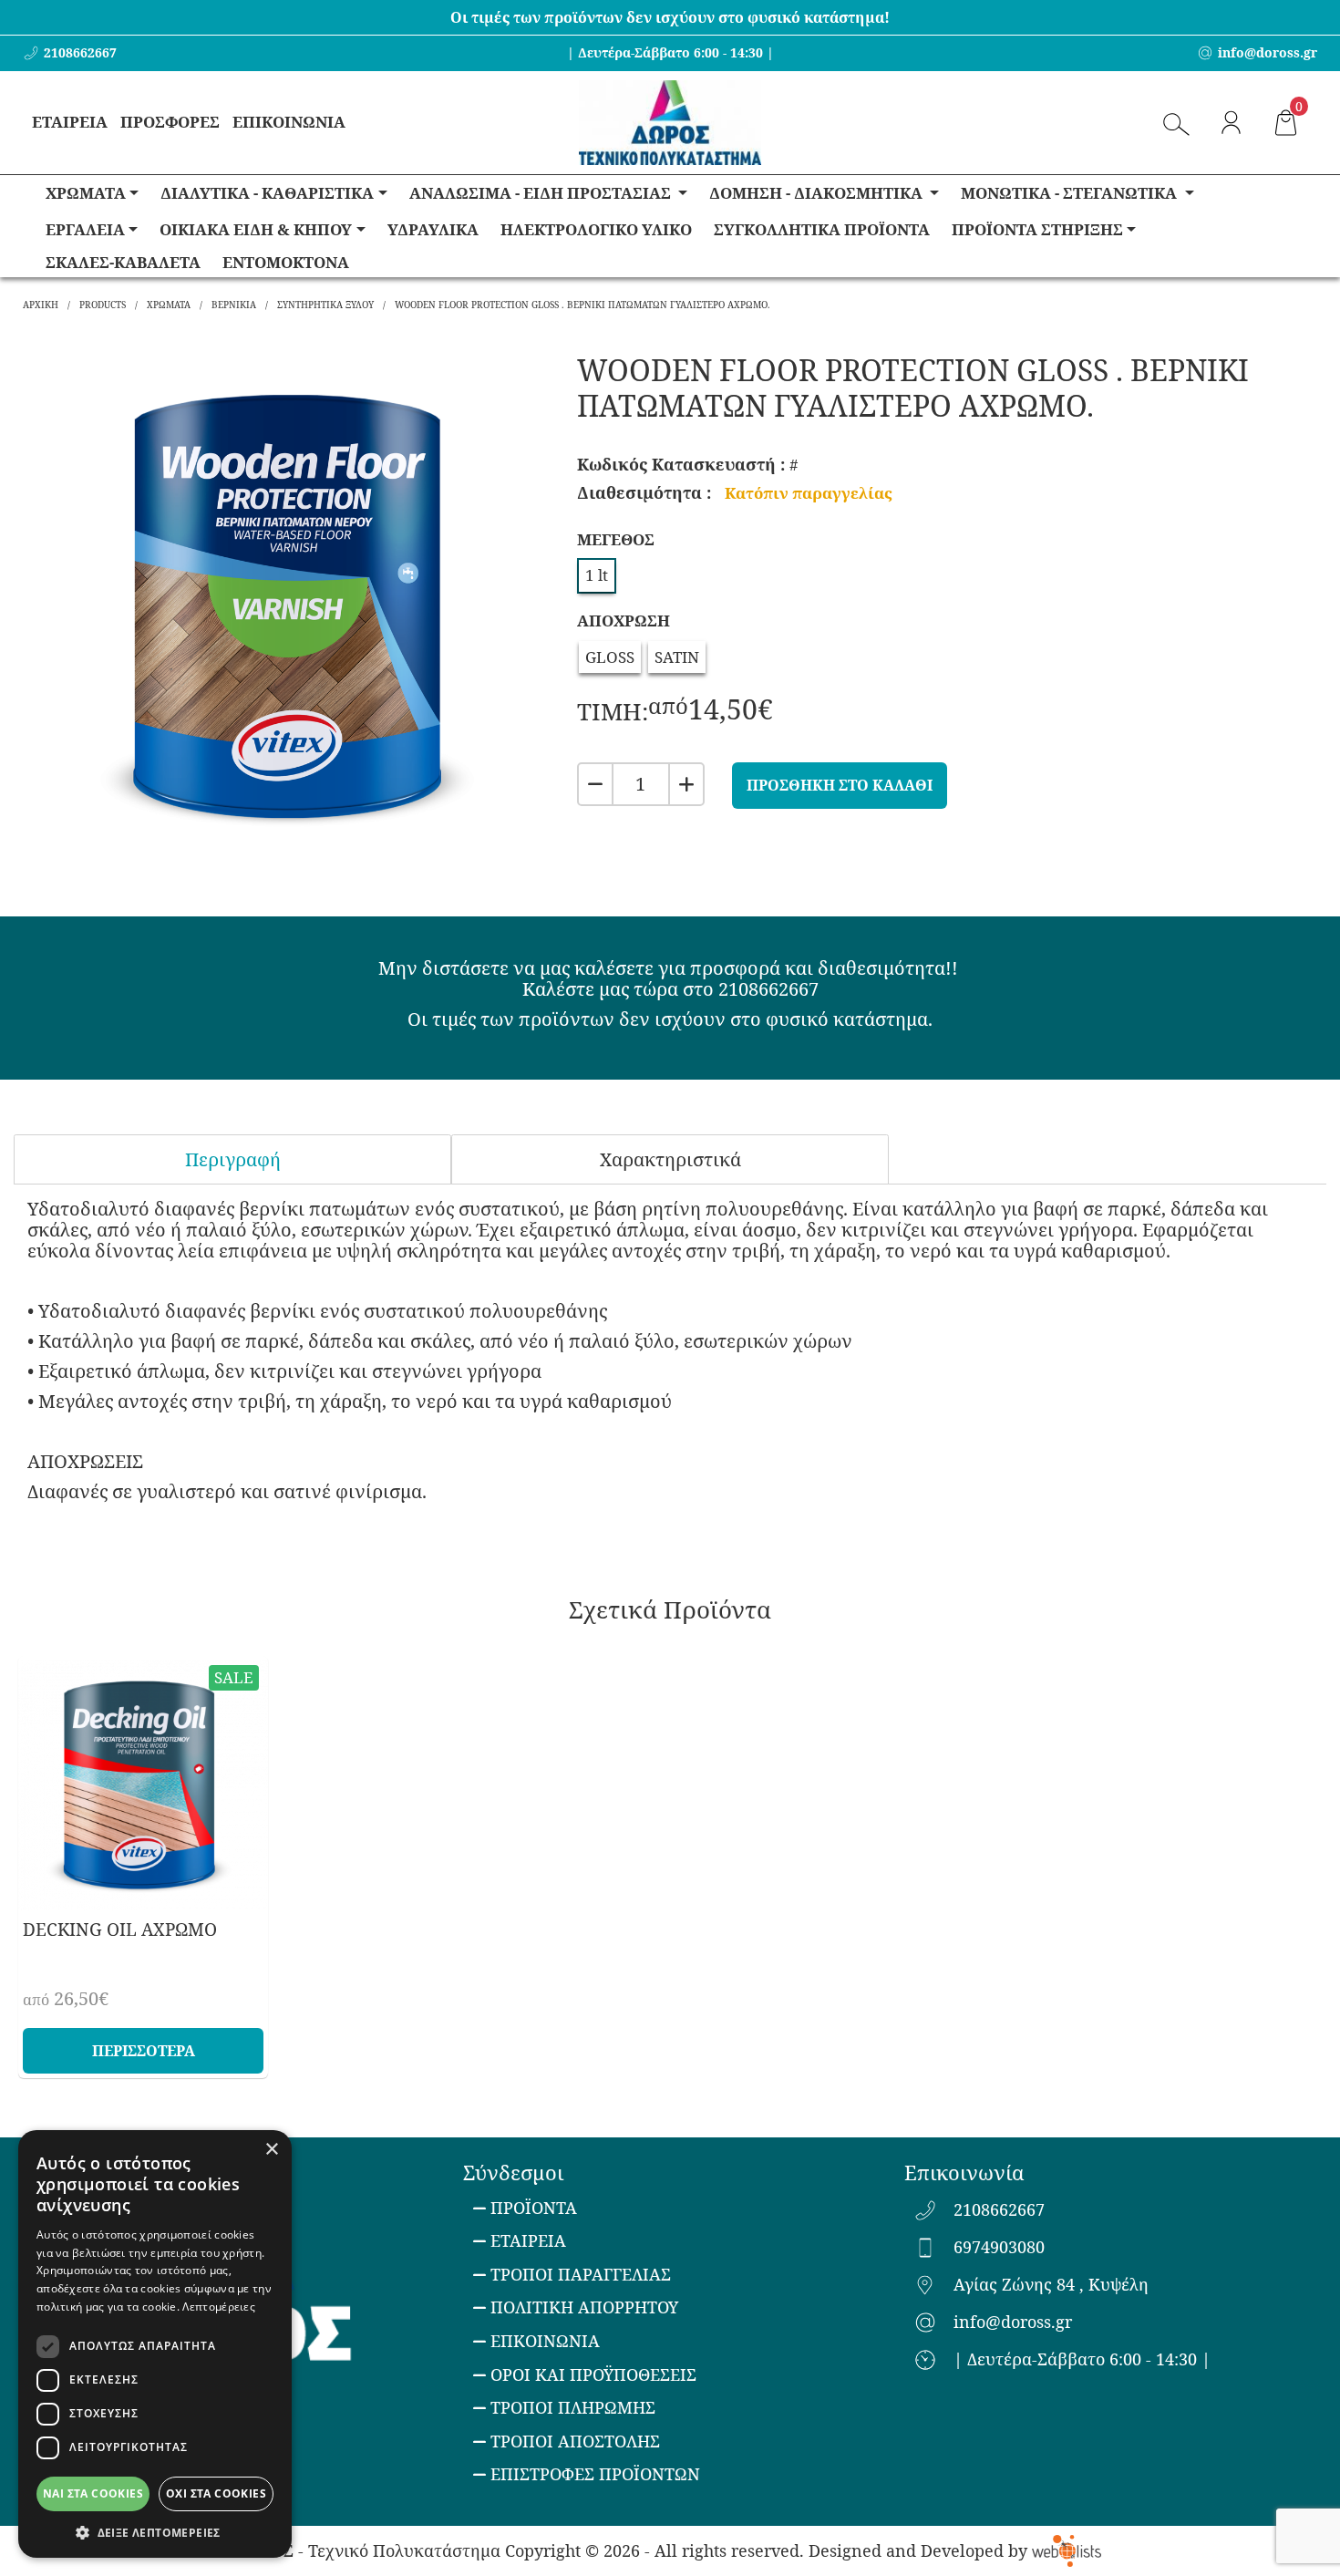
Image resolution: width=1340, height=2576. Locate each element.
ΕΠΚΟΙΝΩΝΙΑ (545, 2341)
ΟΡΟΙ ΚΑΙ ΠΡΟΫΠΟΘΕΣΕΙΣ (593, 2374)
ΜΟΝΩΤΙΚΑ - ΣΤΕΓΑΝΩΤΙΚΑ (1071, 193)
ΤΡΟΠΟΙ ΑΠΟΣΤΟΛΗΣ (575, 2441)
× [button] (271, 2150)
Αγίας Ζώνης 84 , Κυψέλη (1051, 2285)
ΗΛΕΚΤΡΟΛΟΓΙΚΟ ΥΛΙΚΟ (596, 229)
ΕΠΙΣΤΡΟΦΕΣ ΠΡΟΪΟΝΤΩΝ (595, 2474)
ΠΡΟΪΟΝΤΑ (534, 2208)
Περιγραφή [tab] (233, 1159)
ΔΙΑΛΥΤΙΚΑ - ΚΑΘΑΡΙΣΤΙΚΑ (267, 193)
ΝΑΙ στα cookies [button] (93, 2493)
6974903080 (999, 2248)
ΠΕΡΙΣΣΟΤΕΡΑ (144, 2051)
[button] (155, 2531)
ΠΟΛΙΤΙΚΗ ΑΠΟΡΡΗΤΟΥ (584, 2307)
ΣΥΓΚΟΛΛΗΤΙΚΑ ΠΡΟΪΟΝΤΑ (822, 229)
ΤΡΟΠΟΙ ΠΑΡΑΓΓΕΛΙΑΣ (581, 2274)
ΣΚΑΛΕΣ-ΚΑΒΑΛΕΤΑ (123, 262)
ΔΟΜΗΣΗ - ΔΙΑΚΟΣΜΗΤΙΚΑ (818, 193)
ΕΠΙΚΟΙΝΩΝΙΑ (289, 122)
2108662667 (999, 2210)
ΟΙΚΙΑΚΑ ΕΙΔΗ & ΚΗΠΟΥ (256, 229)
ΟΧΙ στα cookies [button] (216, 2493)
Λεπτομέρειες (219, 2307)
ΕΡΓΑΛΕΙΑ (85, 229)
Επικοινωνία (964, 2172)
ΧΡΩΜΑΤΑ (86, 193)
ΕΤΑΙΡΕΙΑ (70, 122)
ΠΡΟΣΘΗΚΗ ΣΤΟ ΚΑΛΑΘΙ (840, 785)
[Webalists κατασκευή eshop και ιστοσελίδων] (1066, 2550)
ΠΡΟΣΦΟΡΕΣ (170, 122)
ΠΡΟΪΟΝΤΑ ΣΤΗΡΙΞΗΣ (1037, 229)
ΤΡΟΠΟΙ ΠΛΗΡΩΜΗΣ (573, 2407)
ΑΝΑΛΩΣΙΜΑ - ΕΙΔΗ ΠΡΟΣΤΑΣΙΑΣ (542, 193)
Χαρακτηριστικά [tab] (670, 1159)
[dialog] (155, 2344)
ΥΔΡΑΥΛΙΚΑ (433, 229)
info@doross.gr (1013, 2323)
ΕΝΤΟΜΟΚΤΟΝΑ (286, 262)
